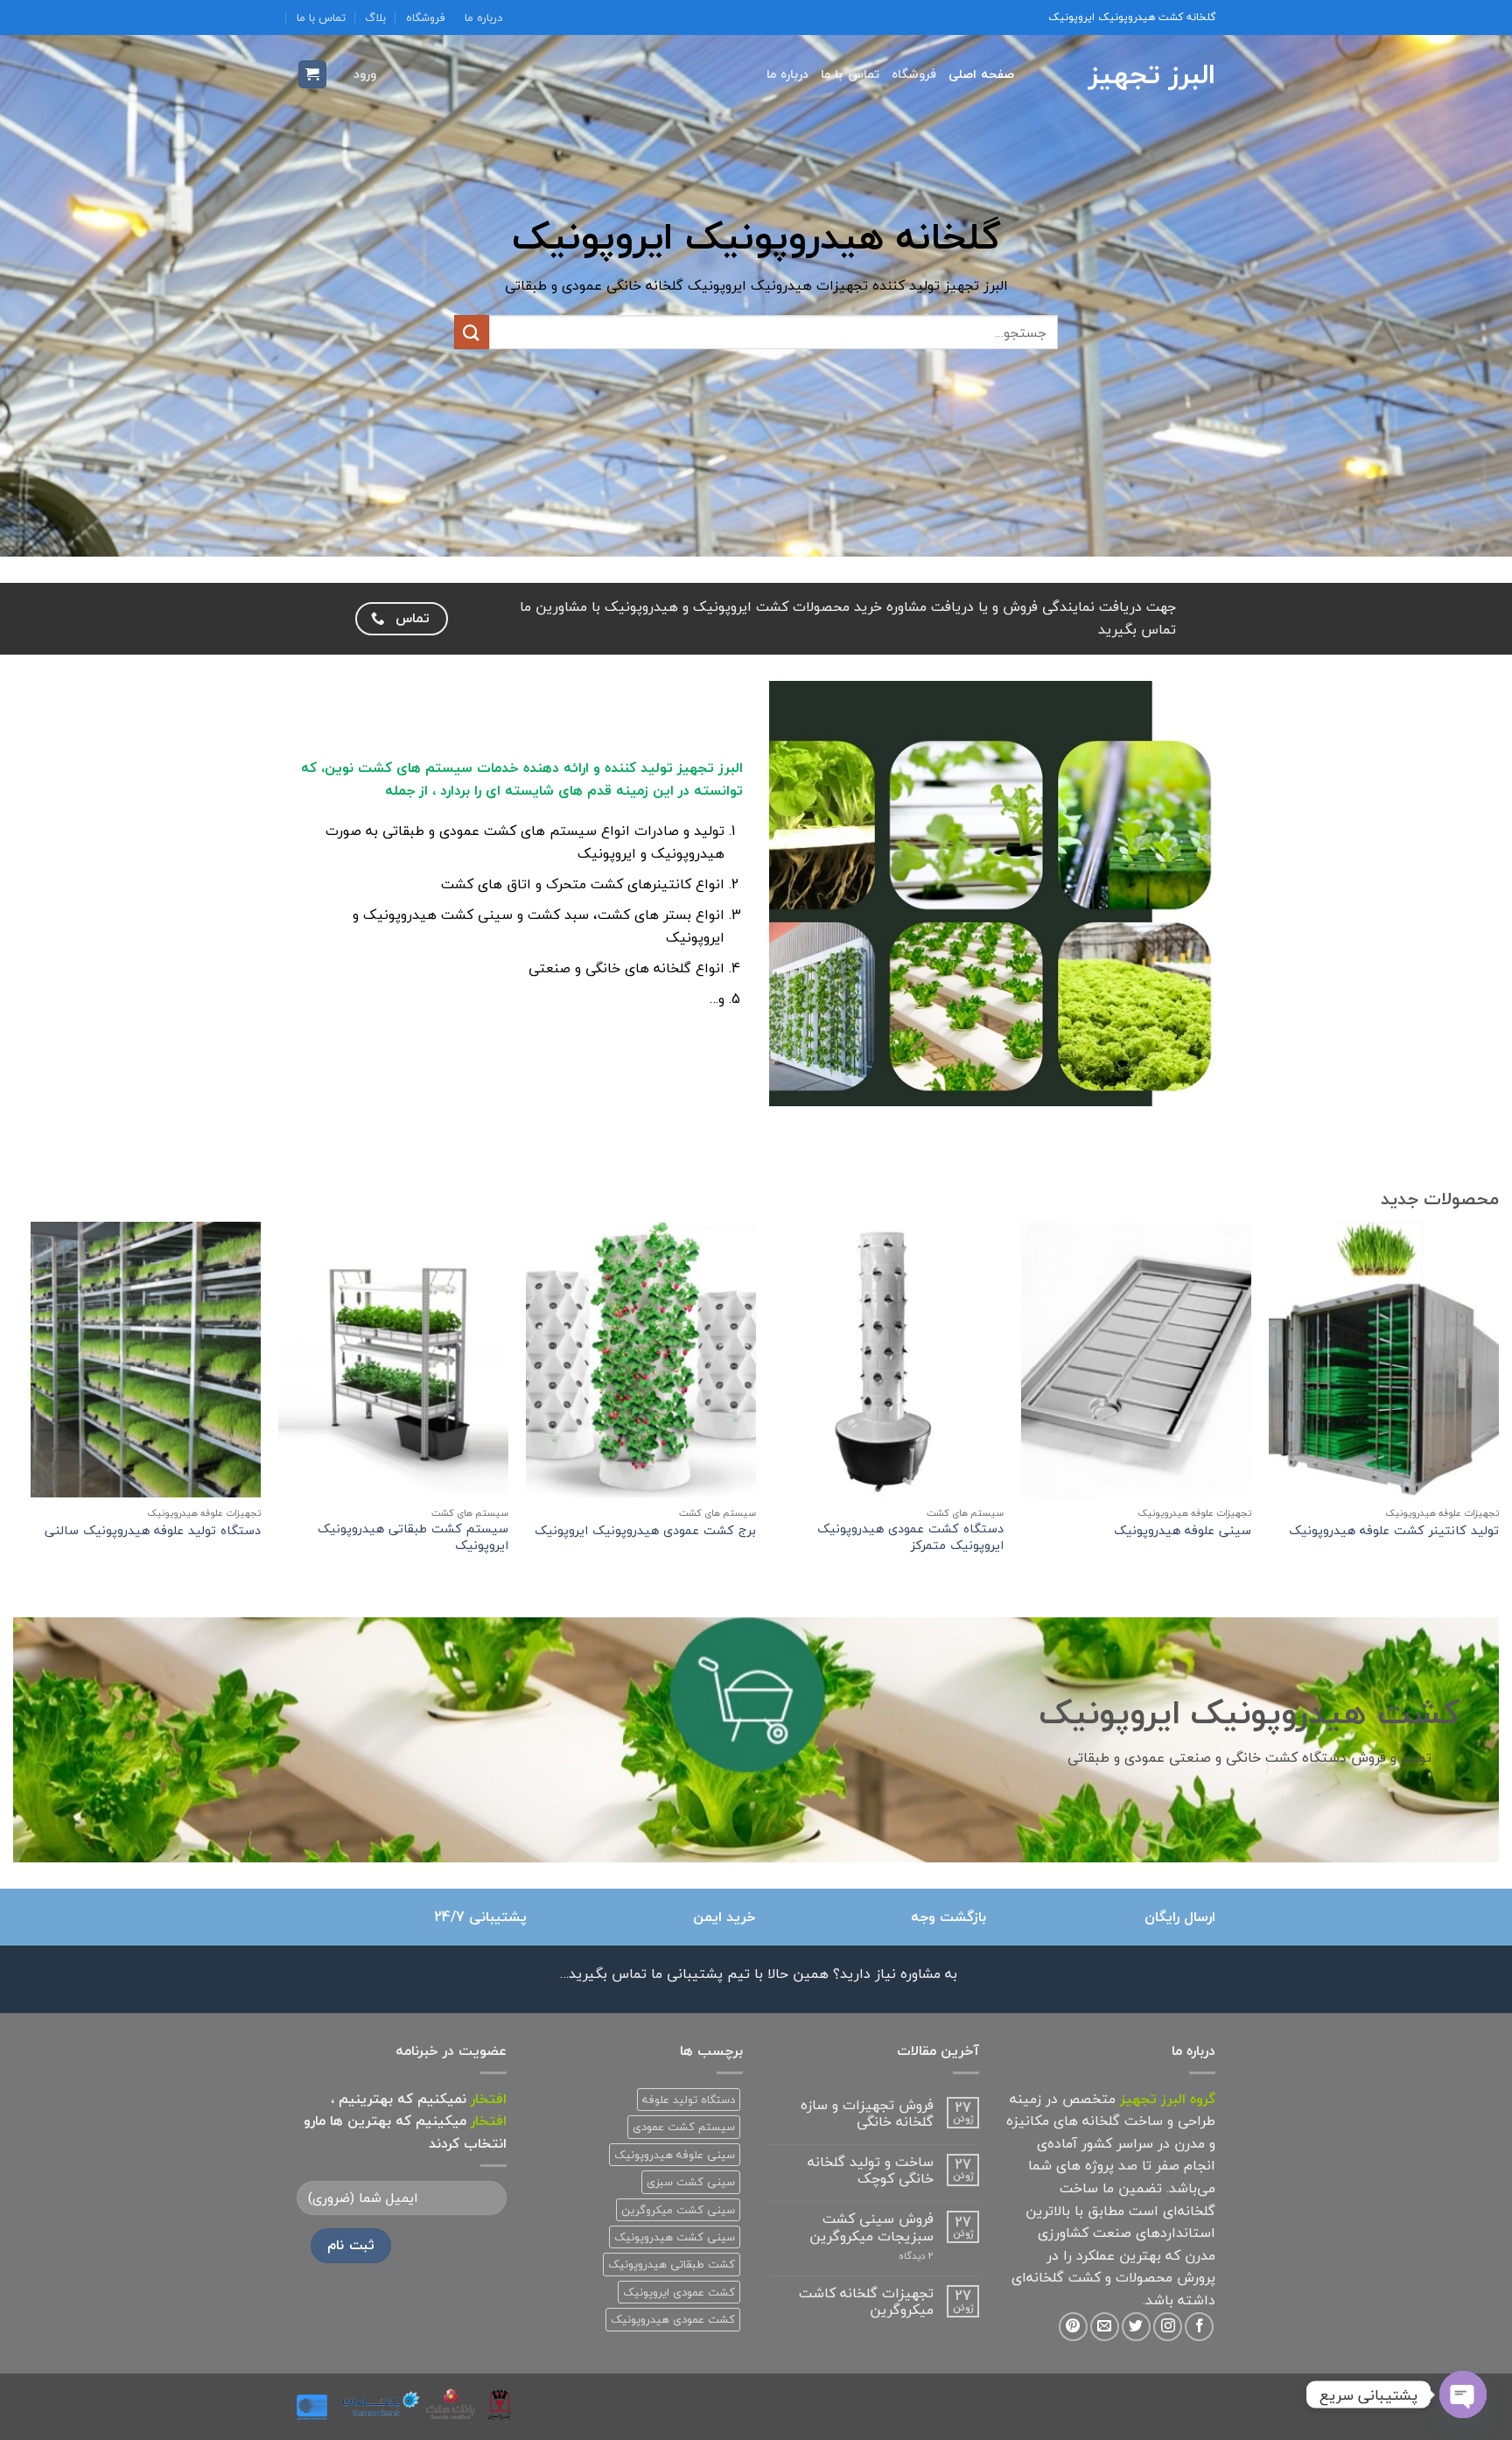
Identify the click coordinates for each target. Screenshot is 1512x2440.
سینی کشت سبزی (691, 2182)
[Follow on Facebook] (1199, 2327)
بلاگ (375, 18)
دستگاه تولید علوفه (689, 2100)
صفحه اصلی (981, 74)
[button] (365, 74)
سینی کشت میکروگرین (678, 2210)
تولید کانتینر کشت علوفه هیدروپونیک (1394, 1531)
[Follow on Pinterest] (1073, 2327)
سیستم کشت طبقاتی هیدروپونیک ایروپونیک (413, 1537)
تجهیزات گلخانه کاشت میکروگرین (866, 2302)
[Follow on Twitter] (1136, 2327)
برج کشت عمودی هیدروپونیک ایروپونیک (645, 1531)
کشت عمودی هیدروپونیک (673, 2319)
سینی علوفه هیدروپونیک (1183, 1531)
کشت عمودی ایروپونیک (679, 2292)
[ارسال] (472, 332)
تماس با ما (321, 18)
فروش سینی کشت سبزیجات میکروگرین (871, 2227)
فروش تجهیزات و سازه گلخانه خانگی (867, 2114)
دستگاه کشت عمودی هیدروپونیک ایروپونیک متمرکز (910, 1537)
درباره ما (483, 18)
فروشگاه (426, 18)
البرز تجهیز (1152, 74)
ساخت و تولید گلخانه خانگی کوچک (871, 2170)
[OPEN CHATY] (1463, 2394)
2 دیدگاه (894, 2256)
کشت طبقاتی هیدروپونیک (672, 2264)
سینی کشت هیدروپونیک (675, 2237)
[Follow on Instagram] (1168, 2327)
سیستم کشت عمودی (684, 2127)
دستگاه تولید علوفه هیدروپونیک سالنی (153, 1531)
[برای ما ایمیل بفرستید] (1105, 2327)
